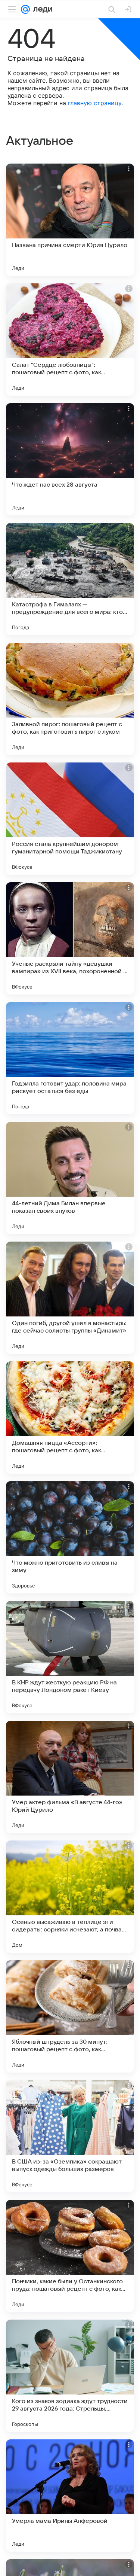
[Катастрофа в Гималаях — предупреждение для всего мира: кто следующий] (70, 579)
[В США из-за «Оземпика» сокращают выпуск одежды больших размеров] (70, 2136)
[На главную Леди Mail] (41, 9)
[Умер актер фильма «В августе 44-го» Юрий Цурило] (70, 1777)
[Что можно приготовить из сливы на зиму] (70, 1537)
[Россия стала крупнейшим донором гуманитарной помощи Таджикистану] (70, 819)
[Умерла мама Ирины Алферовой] (70, 2496)
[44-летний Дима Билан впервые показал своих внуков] (70, 1178)
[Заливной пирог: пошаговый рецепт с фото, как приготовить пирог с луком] (70, 699)
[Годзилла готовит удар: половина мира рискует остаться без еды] (70, 1058)
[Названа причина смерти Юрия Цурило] (70, 220)
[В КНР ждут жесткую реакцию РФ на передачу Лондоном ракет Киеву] (70, 1657)
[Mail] (25, 9)
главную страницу (95, 103)
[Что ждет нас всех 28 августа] (70, 459)
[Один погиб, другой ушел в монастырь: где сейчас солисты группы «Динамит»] (70, 1298)
